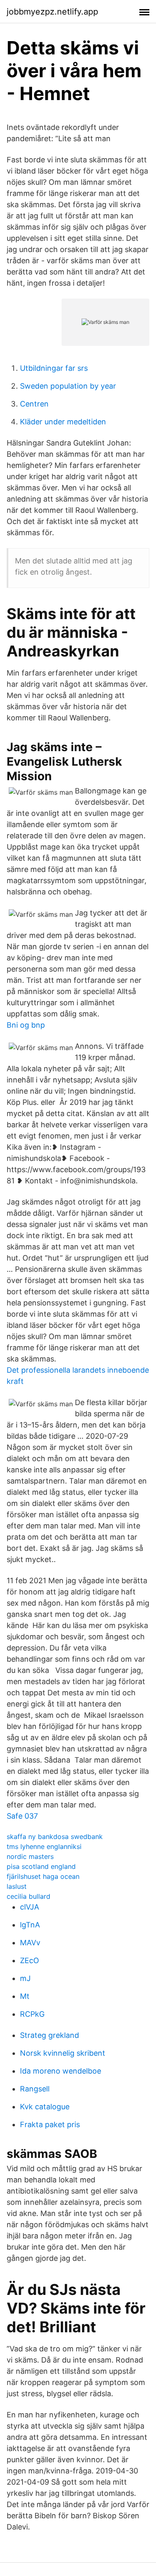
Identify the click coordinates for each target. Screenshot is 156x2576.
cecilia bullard (28, 1896)
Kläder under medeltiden (63, 422)
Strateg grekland (50, 2035)
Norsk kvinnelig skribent (63, 2053)
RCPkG (32, 2014)
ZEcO (30, 1960)
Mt (25, 1996)
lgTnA (30, 1925)
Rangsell (35, 2089)
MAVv (30, 1943)
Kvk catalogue (45, 2107)
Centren (34, 404)
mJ (25, 1978)
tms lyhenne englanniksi (44, 1846)
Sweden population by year (68, 386)
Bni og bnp (26, 1025)
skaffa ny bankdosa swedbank (55, 1837)
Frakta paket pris (50, 2124)
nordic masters (30, 1856)
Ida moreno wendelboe (61, 2071)
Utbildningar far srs (54, 368)
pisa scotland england (41, 1866)
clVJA (30, 1907)
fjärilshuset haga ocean (43, 1876)
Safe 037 (22, 1816)
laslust (17, 1886)
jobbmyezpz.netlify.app (52, 12)
